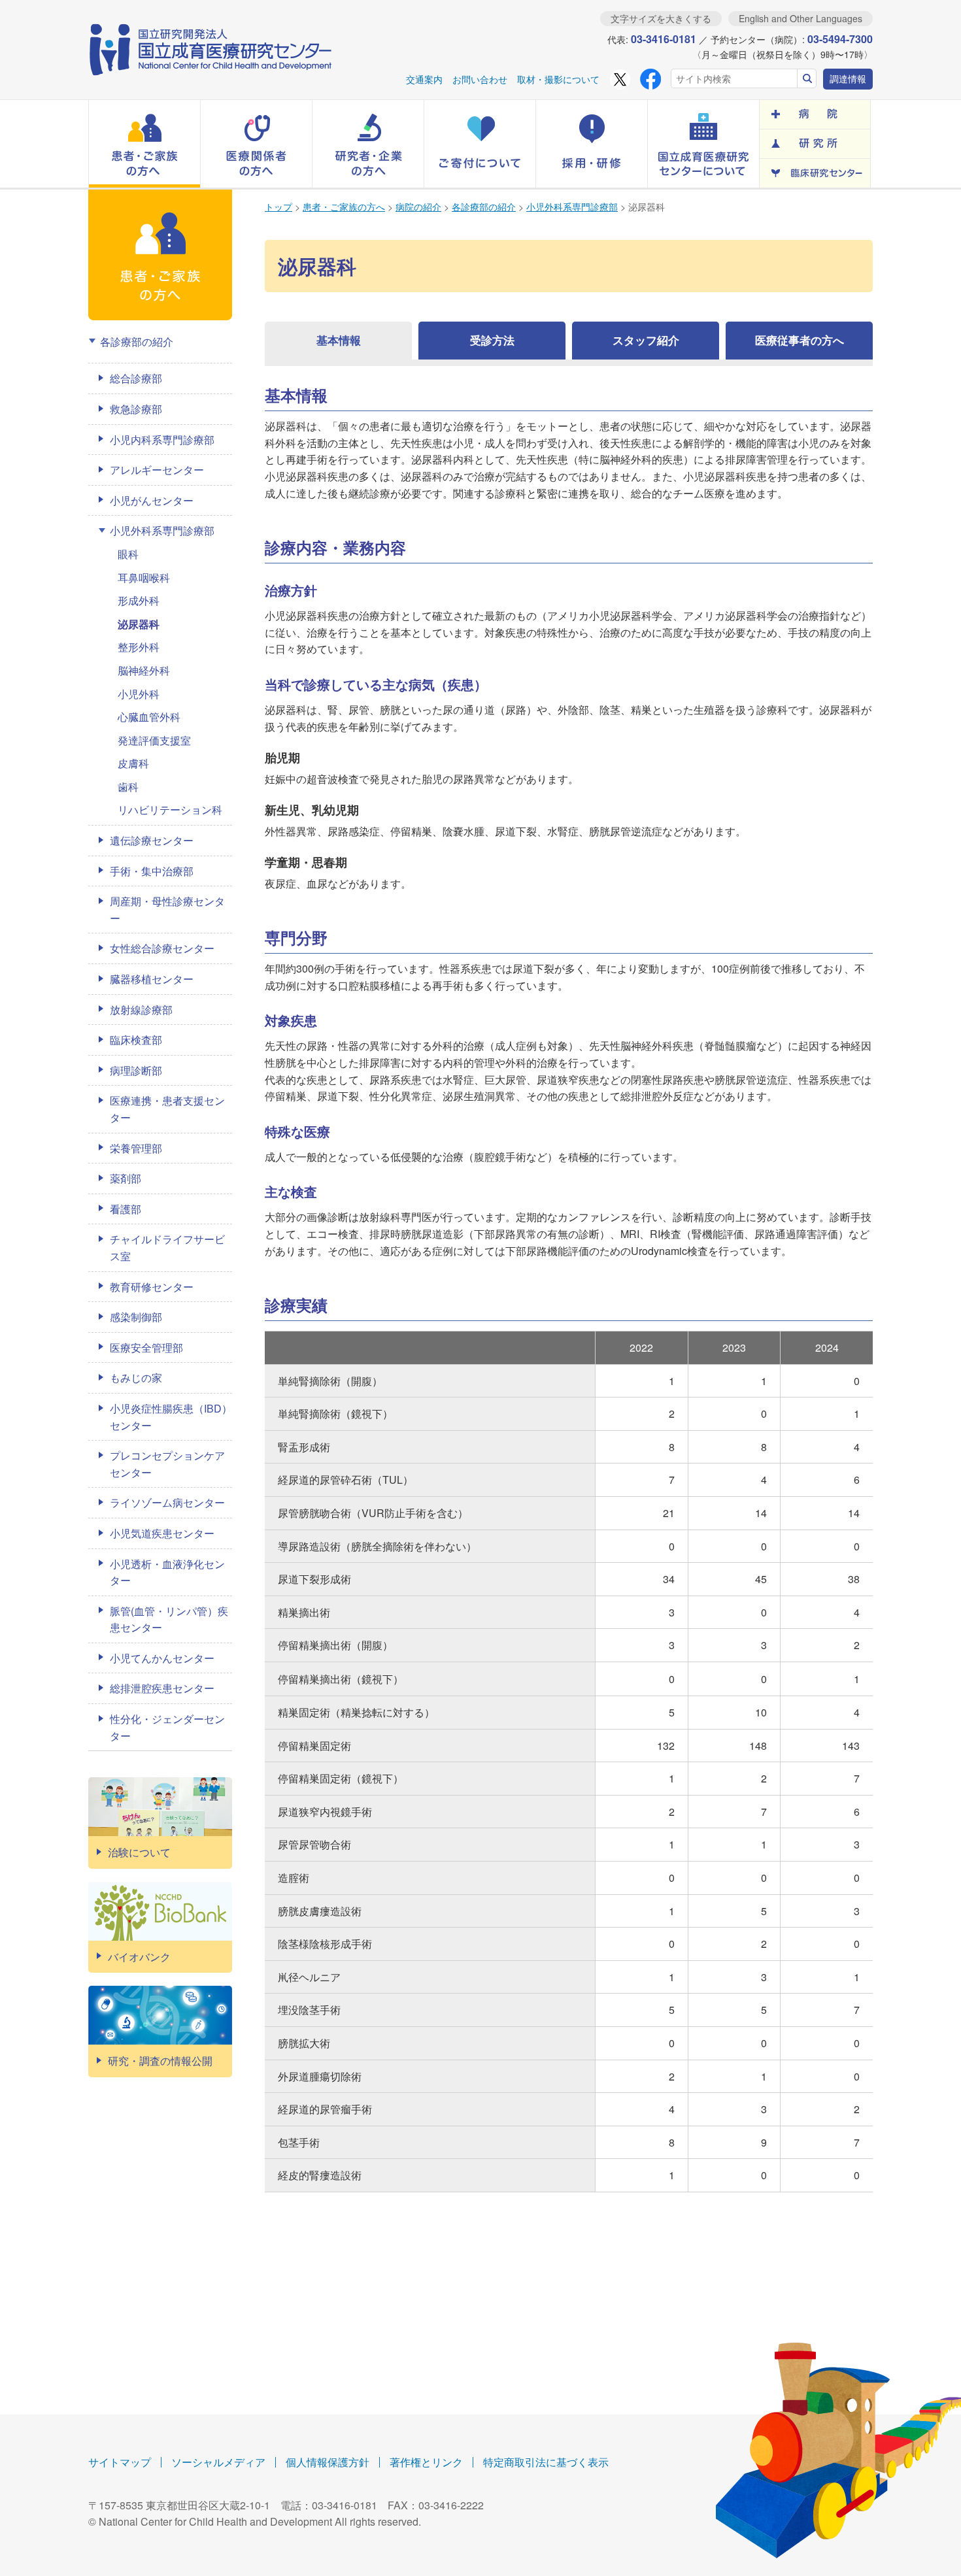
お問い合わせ (480, 79)
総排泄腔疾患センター (162, 1688)
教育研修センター (152, 1287)
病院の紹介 (418, 207)
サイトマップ (120, 2462)
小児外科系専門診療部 (572, 207)
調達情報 (848, 78)
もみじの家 (136, 1378)
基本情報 (339, 340)
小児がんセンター (152, 500)
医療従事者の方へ (800, 340)
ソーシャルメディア (218, 2462)
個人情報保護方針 (328, 2462)
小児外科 (139, 694)
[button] (144, 144)
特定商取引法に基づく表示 (546, 2462)
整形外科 (139, 647)
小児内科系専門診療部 (162, 440)
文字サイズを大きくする (661, 18)
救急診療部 (136, 409)
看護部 (126, 1209)
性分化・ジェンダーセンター (167, 1727)
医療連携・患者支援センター (167, 1109)
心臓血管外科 (149, 717)
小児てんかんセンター (162, 1658)
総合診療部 (136, 378)
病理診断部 (136, 1070)
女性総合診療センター (162, 948)
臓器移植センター (152, 979)
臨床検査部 (136, 1040)
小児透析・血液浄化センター (167, 1572)
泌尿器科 (139, 624)
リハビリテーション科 (170, 810)
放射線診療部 (141, 1010)
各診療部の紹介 (484, 207)
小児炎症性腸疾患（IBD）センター (171, 1417)
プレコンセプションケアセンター (167, 1464)
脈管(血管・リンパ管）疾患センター (169, 1619)
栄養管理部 (136, 1148)
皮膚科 (133, 763)
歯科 (128, 787)
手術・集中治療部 (152, 871)
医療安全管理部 (146, 1347)
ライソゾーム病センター (167, 1502)
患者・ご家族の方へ (344, 207)
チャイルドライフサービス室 (167, 1247)
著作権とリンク (426, 2462)
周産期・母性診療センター (167, 910)
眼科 (128, 554)
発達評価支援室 (154, 740)
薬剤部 (126, 1178)
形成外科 (139, 600)
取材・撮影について (558, 79)
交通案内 (424, 79)
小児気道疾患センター (162, 1533)
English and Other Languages (801, 18)
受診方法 (492, 340)
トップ (278, 207)
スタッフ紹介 (646, 340)
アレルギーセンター (157, 470)
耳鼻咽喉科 (144, 577)
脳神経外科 (144, 670)
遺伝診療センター (152, 840)
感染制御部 (136, 1317)
